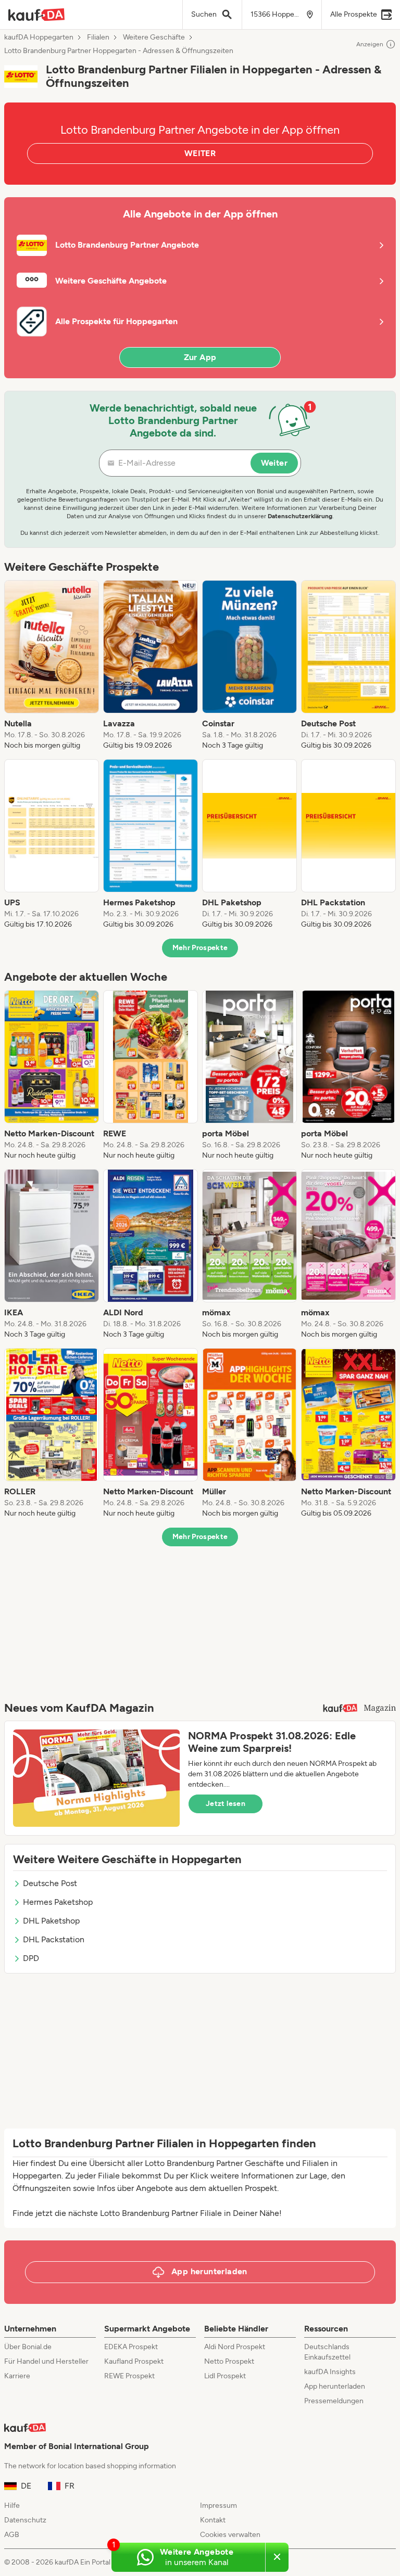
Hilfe (12, 2505)
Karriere (17, 2376)
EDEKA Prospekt (131, 2347)
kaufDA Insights (330, 2372)
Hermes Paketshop (58, 1902)
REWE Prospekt (129, 2376)
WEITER (200, 153)
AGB (12, 2535)
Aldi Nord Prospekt (235, 2347)
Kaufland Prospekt (134, 2361)
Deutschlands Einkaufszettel (327, 2352)
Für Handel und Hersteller (46, 2361)
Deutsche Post (50, 1883)
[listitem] (52, 665)
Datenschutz (25, 2520)
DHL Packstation (54, 1939)
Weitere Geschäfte (154, 37)
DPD (31, 1958)
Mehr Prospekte (200, 948)
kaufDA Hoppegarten (39, 37)
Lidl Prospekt (225, 2376)
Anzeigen (370, 44)
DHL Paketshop (51, 1921)
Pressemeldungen (334, 2401)
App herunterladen (335, 2386)
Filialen (98, 37)
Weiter (274, 463)
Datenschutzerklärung (300, 516)
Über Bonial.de (28, 2347)
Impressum (218, 2505)
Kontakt (213, 2520)
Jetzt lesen (226, 1804)
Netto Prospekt (229, 2361)
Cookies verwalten (230, 2535)
